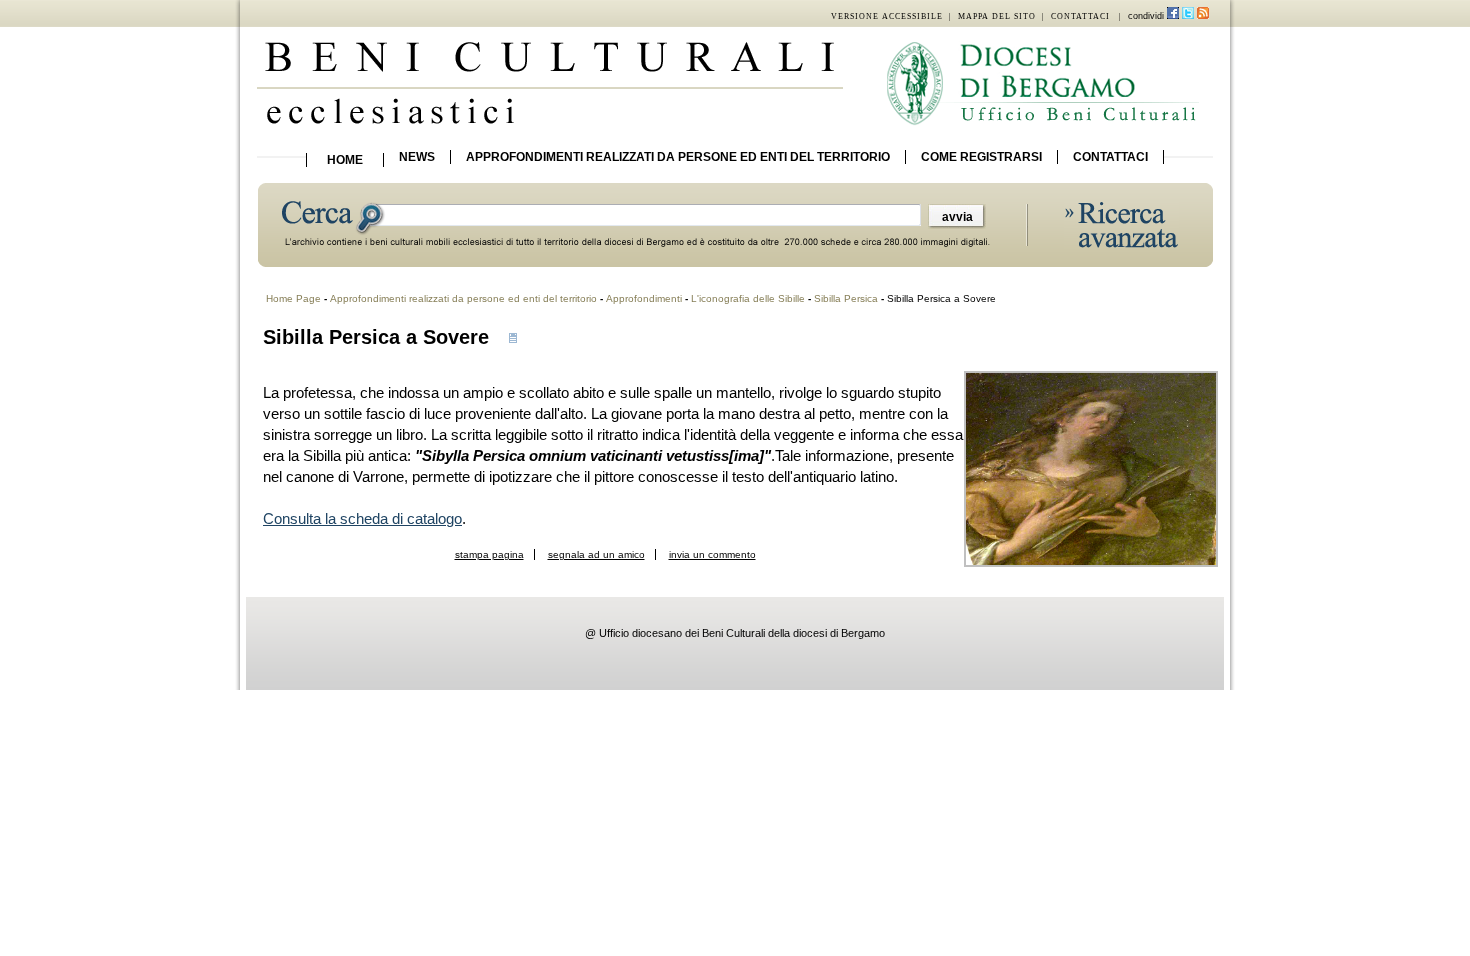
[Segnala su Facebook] (1173, 16)
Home (345, 160)
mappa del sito (997, 16)
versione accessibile (887, 16)
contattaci (1080, 16)
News (417, 157)
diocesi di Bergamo (839, 633)
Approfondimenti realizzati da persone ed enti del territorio (678, 157)
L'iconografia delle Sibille (748, 298)
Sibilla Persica (846, 298)
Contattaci (1110, 157)
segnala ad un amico (596, 554)
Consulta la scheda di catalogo (362, 518)
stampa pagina (489, 554)
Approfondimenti (644, 298)
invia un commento (712, 554)
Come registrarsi (981, 157)
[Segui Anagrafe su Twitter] (1188, 16)
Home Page (293, 298)
